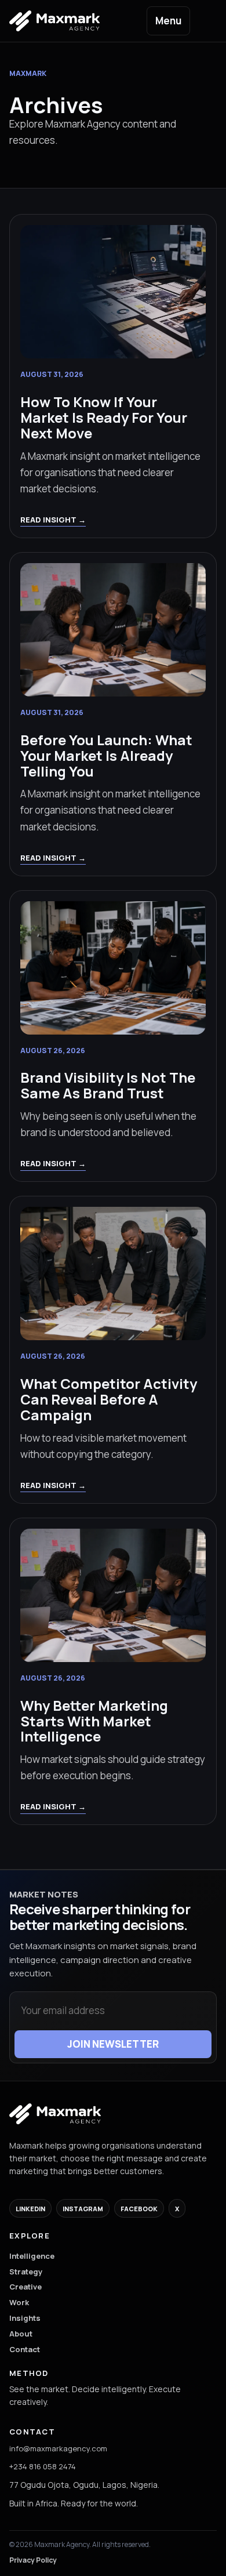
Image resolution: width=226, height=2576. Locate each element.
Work (19, 2302)
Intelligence (32, 2256)
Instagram (83, 2209)
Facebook (139, 2209)
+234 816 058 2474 (43, 2466)
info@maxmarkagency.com (58, 2448)
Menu (168, 21)
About (21, 2334)
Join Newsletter (113, 2044)
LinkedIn (30, 2209)
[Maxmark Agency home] (55, 2114)
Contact (25, 2349)
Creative (25, 2287)
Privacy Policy (33, 2560)
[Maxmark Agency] (64, 21)
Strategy (26, 2272)
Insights (25, 2318)
